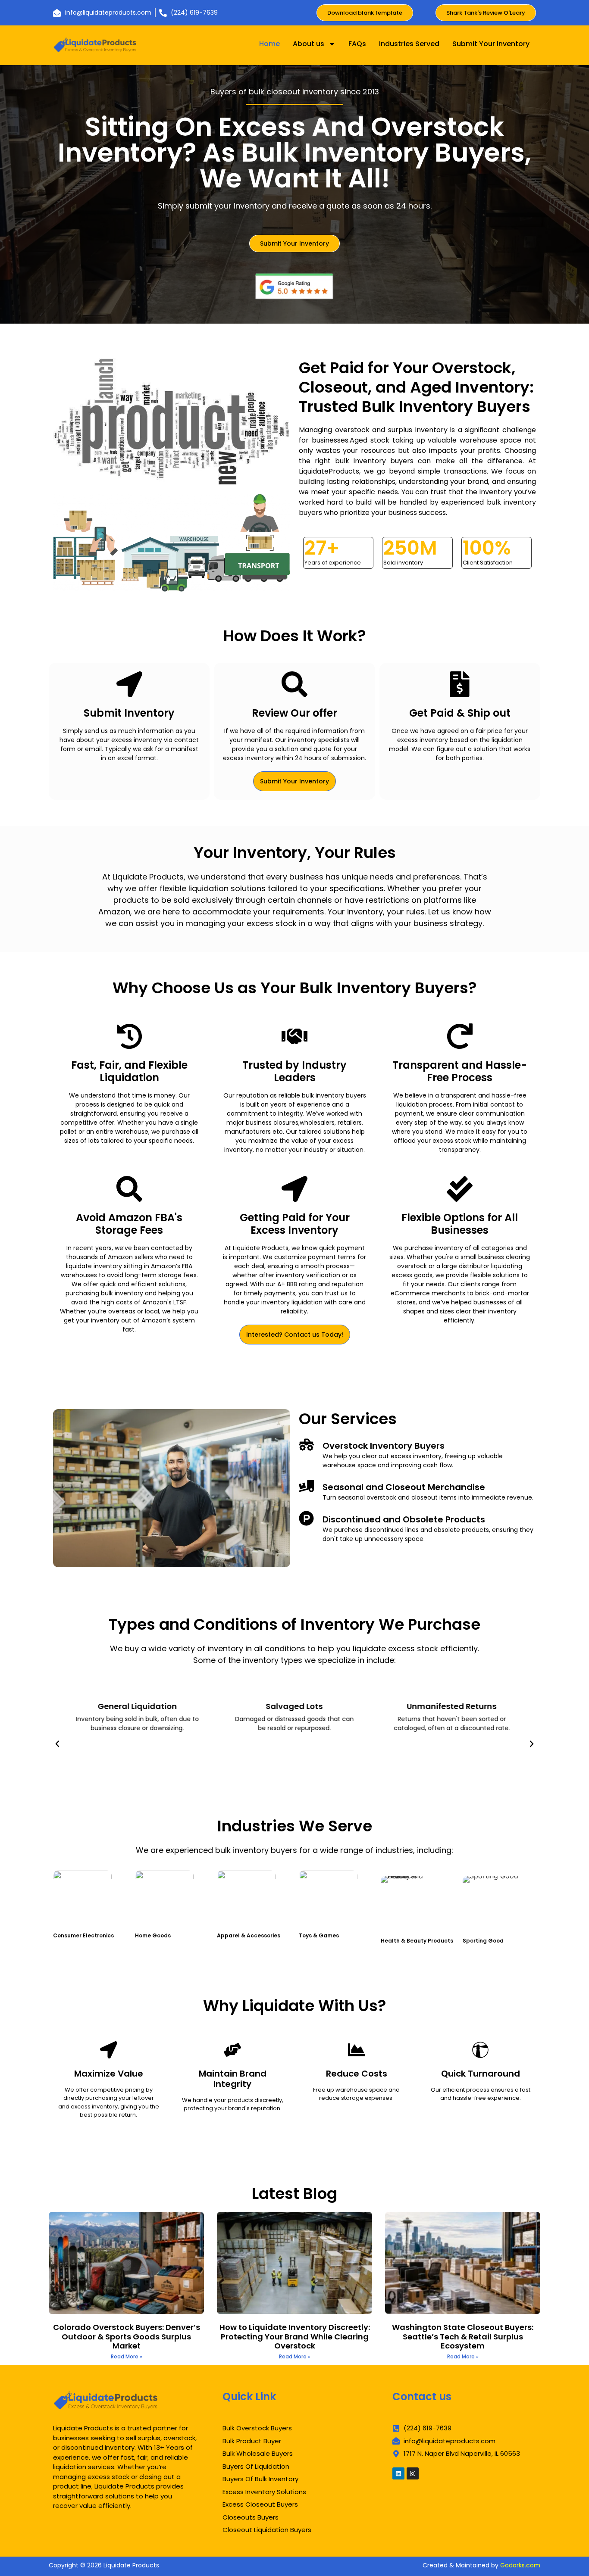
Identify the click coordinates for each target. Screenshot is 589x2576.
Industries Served (409, 44)
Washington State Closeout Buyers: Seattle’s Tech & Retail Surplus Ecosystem (463, 2336)
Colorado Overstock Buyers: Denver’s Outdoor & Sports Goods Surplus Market (127, 2336)
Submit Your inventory (491, 44)
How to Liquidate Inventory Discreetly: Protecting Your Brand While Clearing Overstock (295, 2336)
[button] (57, 1744)
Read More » (127, 2356)
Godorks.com (520, 2565)
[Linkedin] (398, 2473)
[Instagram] (413, 2473)
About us (309, 44)
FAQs (357, 44)
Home (269, 44)
